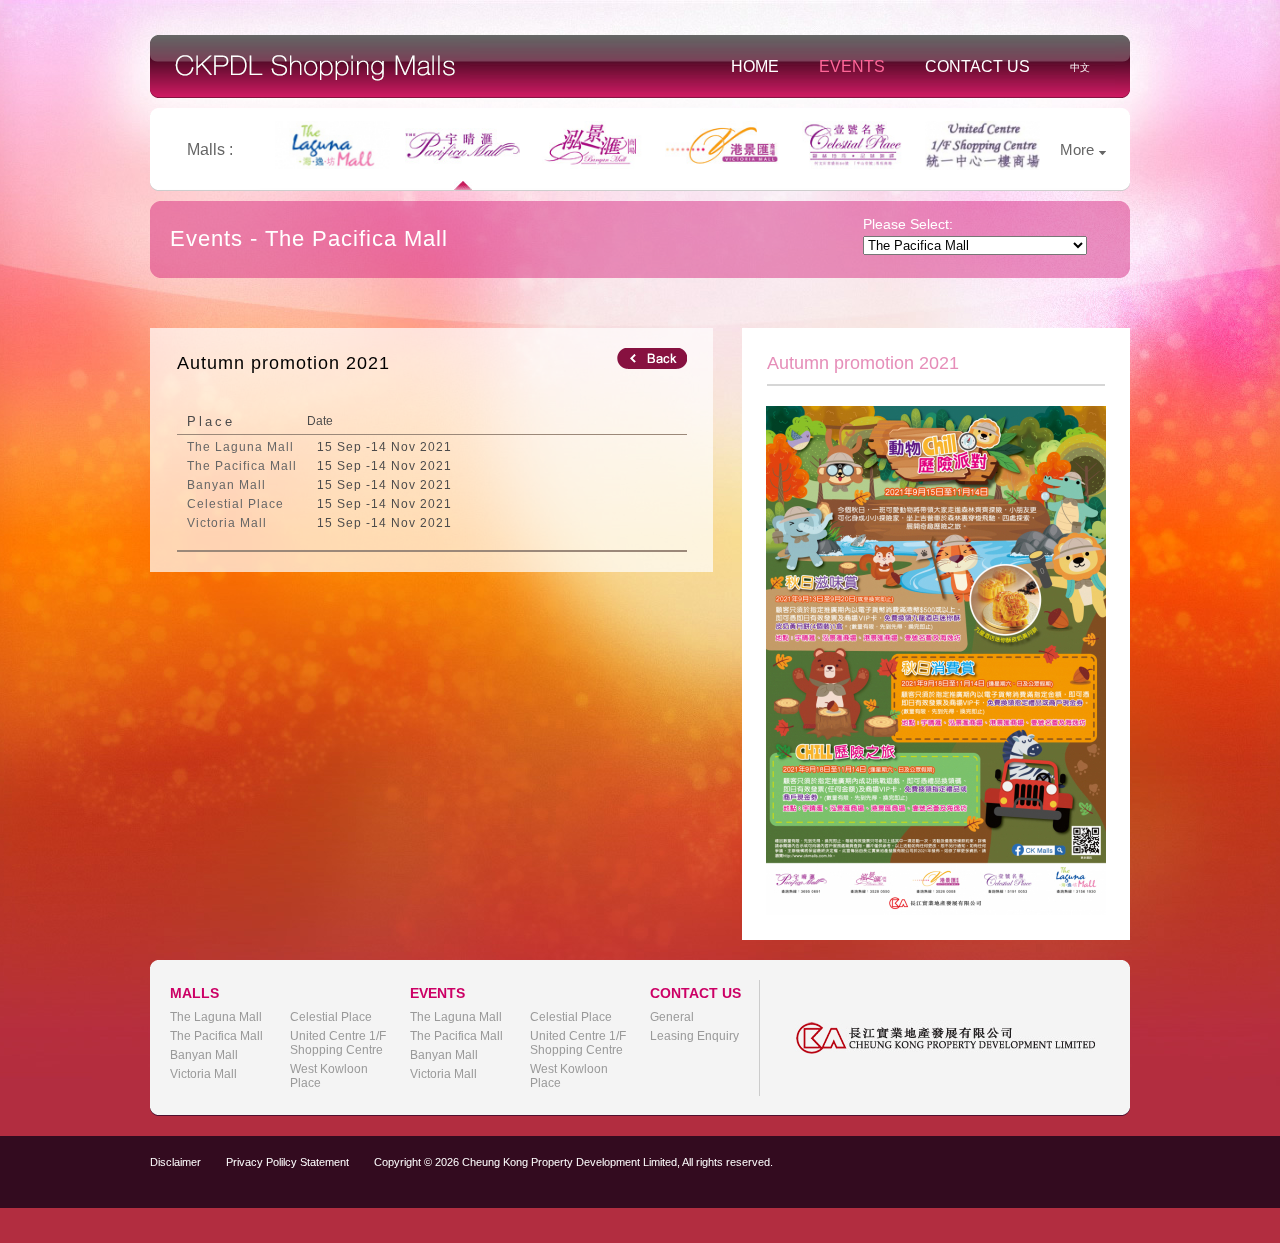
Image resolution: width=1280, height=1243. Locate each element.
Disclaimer (175, 1162)
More (1077, 149)
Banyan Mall (204, 1055)
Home (755, 66)
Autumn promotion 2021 (283, 363)
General (672, 1017)
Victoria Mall (203, 1074)
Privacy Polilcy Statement (287, 1162)
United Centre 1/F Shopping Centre (338, 1043)
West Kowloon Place (329, 1076)
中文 (1080, 67)
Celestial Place (331, 1017)
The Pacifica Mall (216, 1036)
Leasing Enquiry (694, 1036)
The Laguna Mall (216, 1017)
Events (852, 66)
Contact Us (977, 66)
